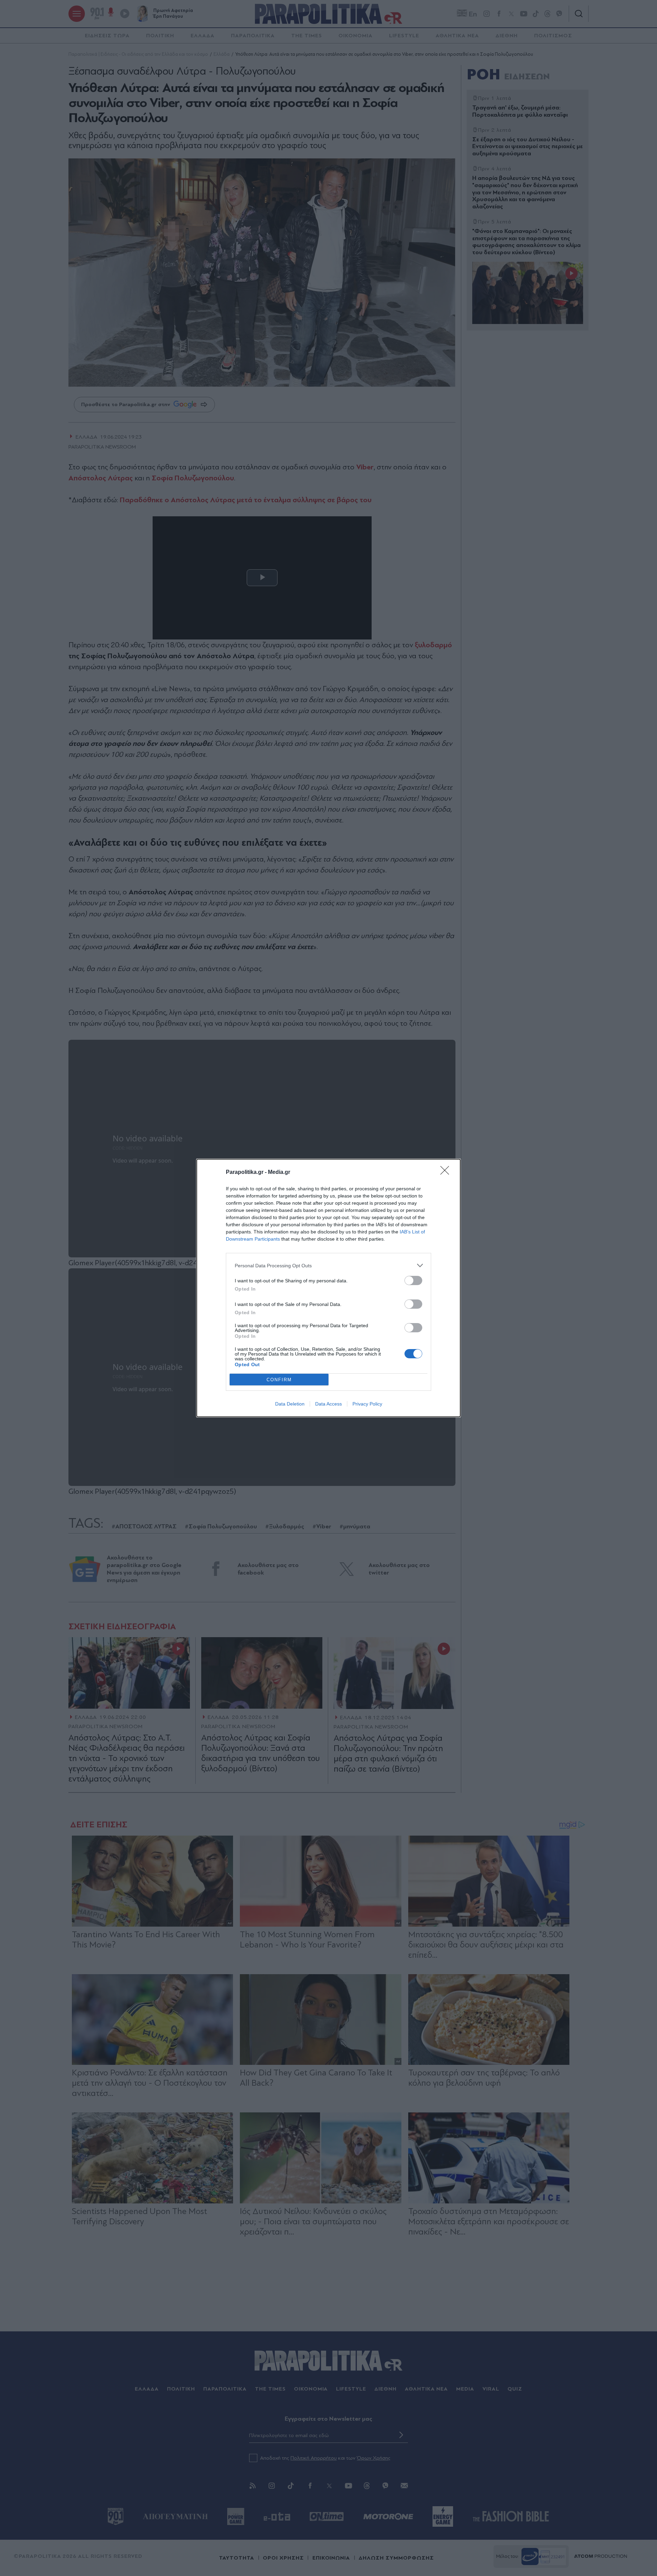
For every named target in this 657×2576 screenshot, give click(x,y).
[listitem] (328, 1265)
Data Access (328, 1404)
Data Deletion (290, 1404)
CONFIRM (279, 1380)
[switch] (413, 1280)
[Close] (447, 1173)
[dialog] (328, 1288)
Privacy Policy (367, 1404)
